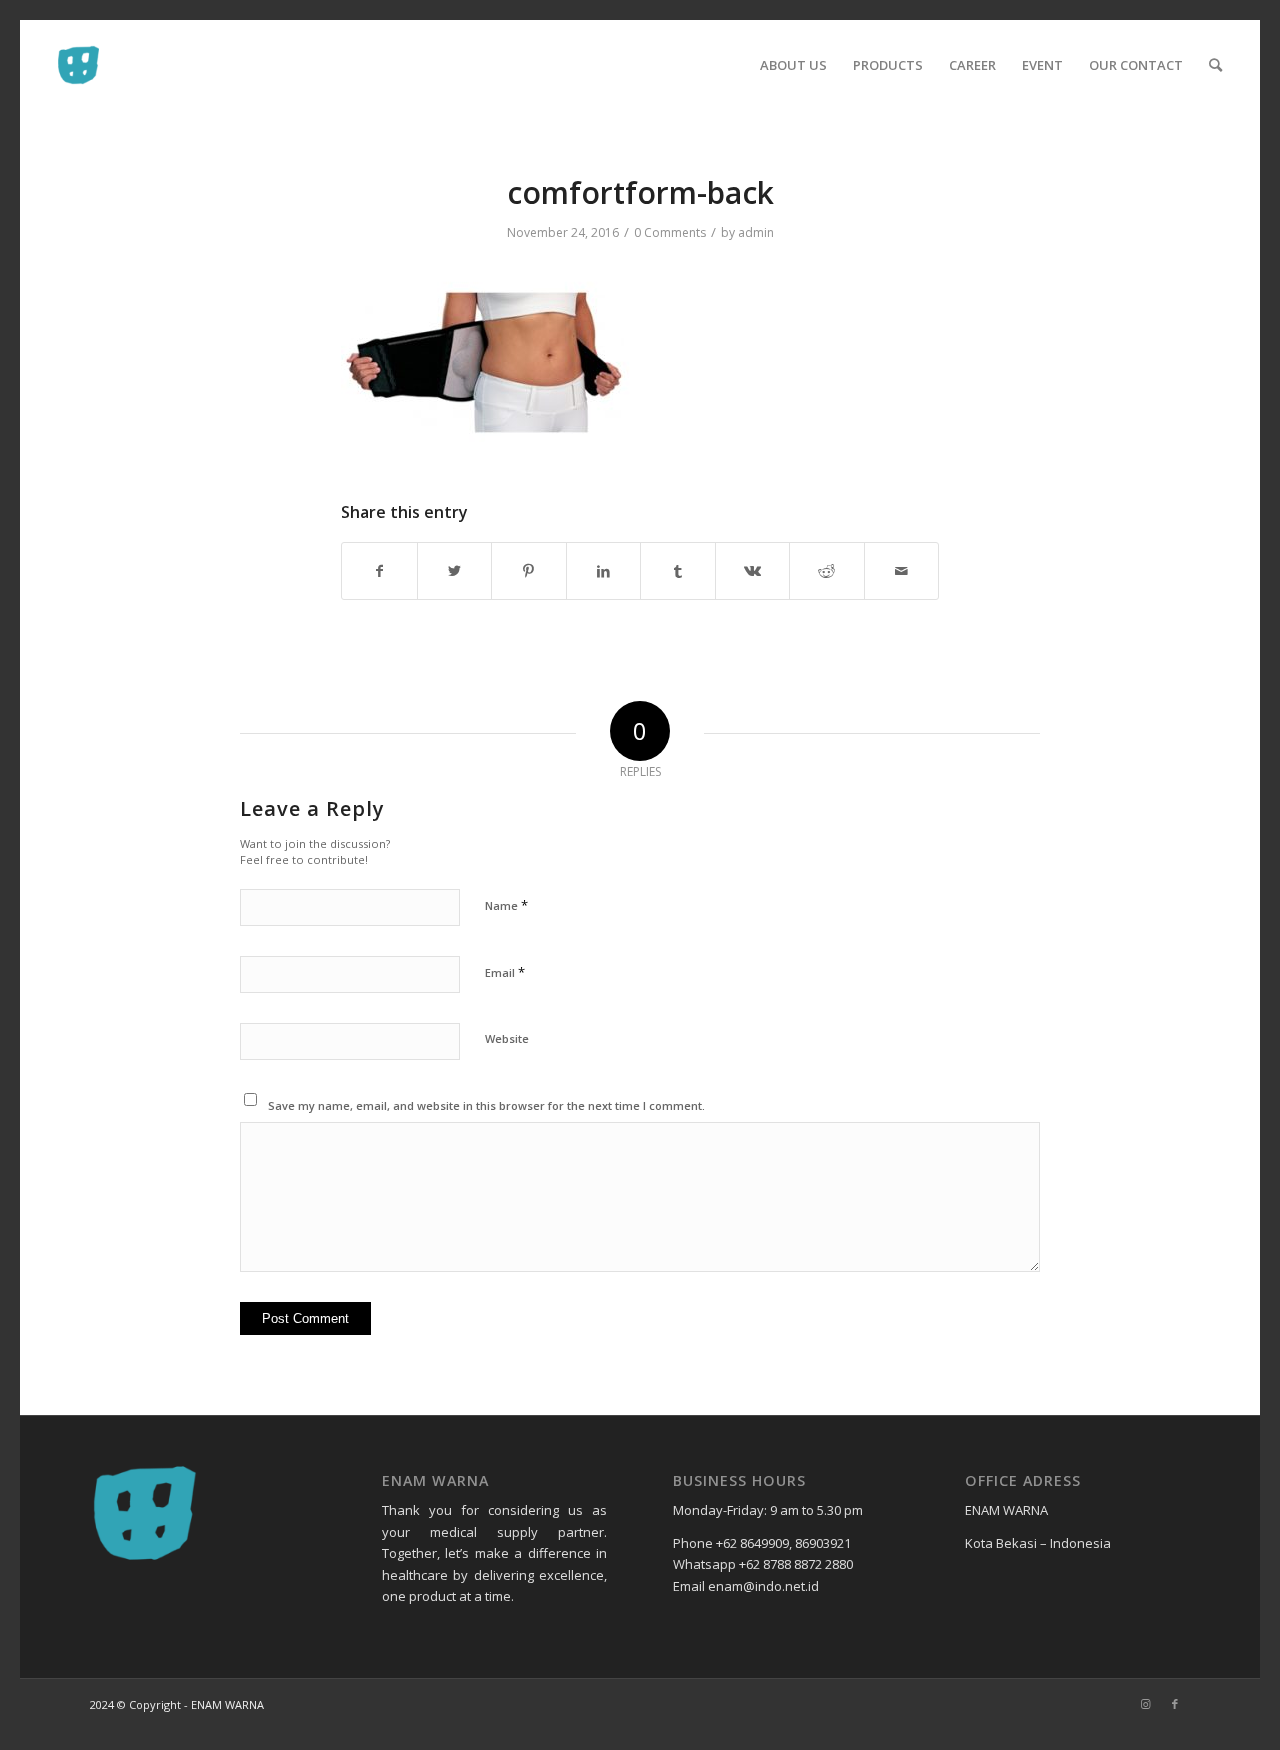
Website (507, 1038)
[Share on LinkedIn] (604, 571)
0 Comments (670, 232)
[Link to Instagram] (1145, 1704)
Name (506, 905)
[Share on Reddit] (827, 571)
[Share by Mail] (902, 571)
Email (505, 972)
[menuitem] (793, 65)
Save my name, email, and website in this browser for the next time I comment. (486, 1105)
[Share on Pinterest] (529, 571)
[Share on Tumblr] (678, 571)
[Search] (1215, 65)
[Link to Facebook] (1175, 1704)
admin (756, 232)
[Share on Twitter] (455, 571)
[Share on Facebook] (379, 571)
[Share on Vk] (753, 571)
